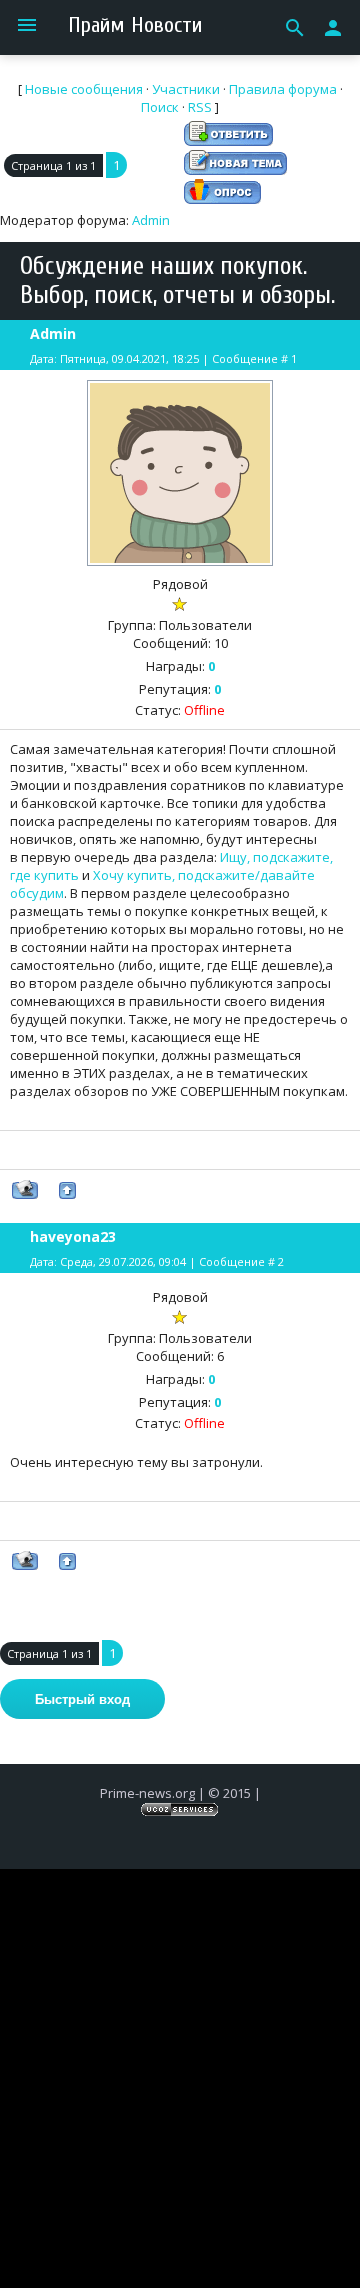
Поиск (160, 107)
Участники (186, 89)
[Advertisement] (180, 2049)
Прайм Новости (135, 25)
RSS (200, 107)
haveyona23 (73, 1236)
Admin (151, 220)
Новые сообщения (84, 89)
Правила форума (283, 89)
